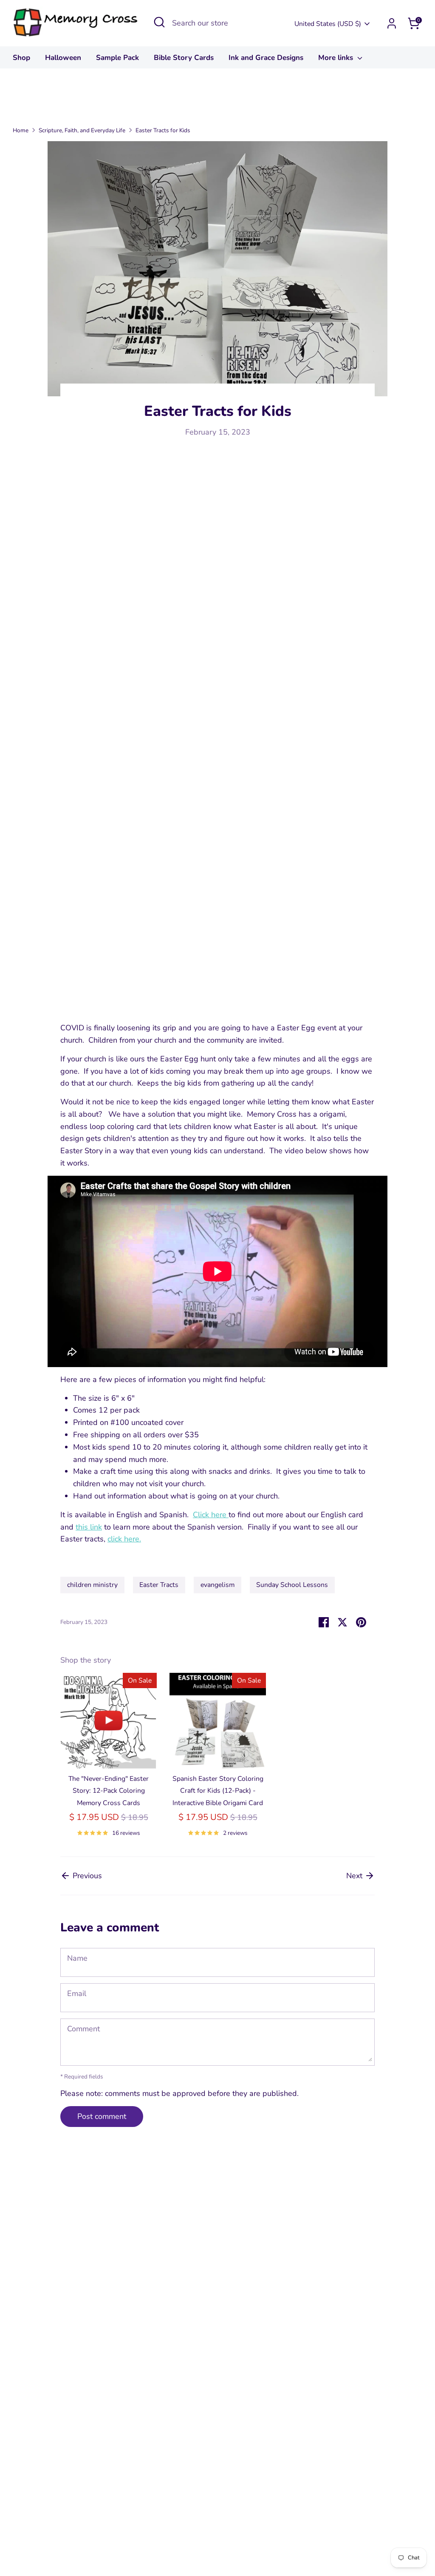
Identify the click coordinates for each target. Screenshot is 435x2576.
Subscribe (303, 1330)
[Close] (376, 1208)
